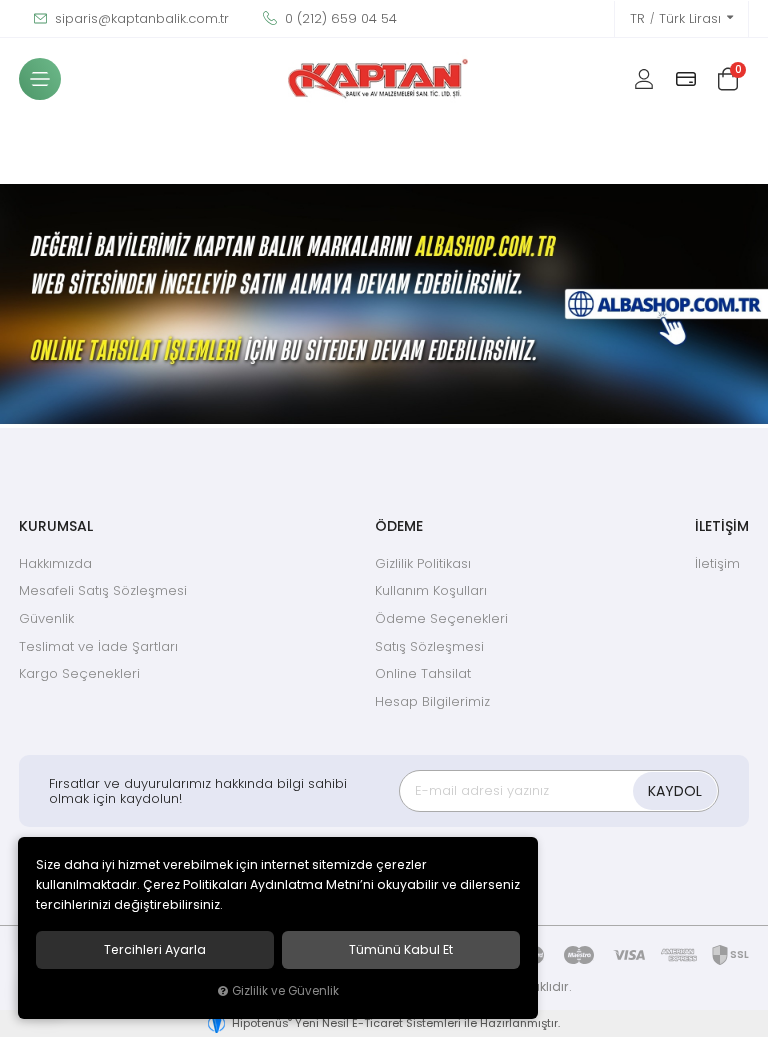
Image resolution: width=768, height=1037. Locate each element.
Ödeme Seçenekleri (441, 618)
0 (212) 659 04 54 (339, 18)
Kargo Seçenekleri (79, 673)
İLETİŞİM (722, 526)
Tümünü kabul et (401, 950)
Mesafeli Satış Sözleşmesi (103, 590)
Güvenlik (46, 618)
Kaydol (675, 791)
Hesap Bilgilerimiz (432, 701)
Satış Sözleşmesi (429, 646)
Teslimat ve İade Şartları (98, 646)
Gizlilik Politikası (423, 563)
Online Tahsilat (423, 673)
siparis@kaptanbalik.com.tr (140, 18)
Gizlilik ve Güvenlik (285, 991)
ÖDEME (399, 526)
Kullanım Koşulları (431, 590)
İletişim (717, 563)
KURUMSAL (56, 526)
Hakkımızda (55, 563)
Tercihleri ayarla (155, 950)
